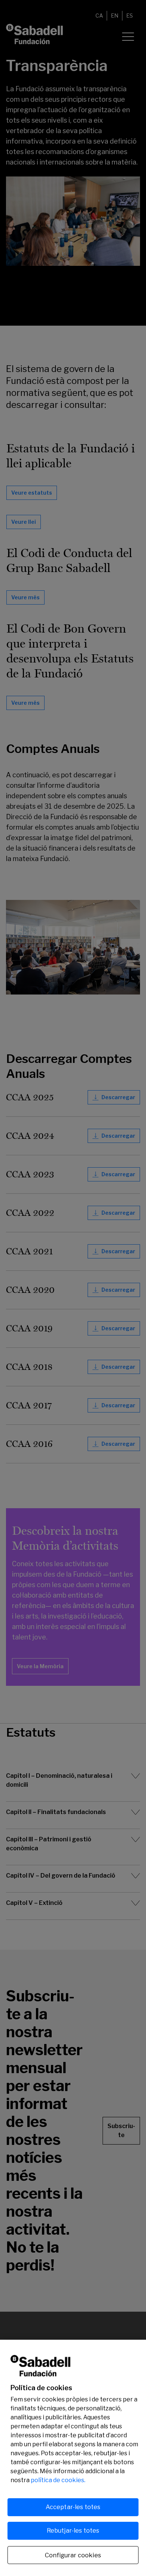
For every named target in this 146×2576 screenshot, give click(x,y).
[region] (73, 2458)
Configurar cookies (73, 2555)
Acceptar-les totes (73, 2507)
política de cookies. (58, 2480)
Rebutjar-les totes (73, 2531)
